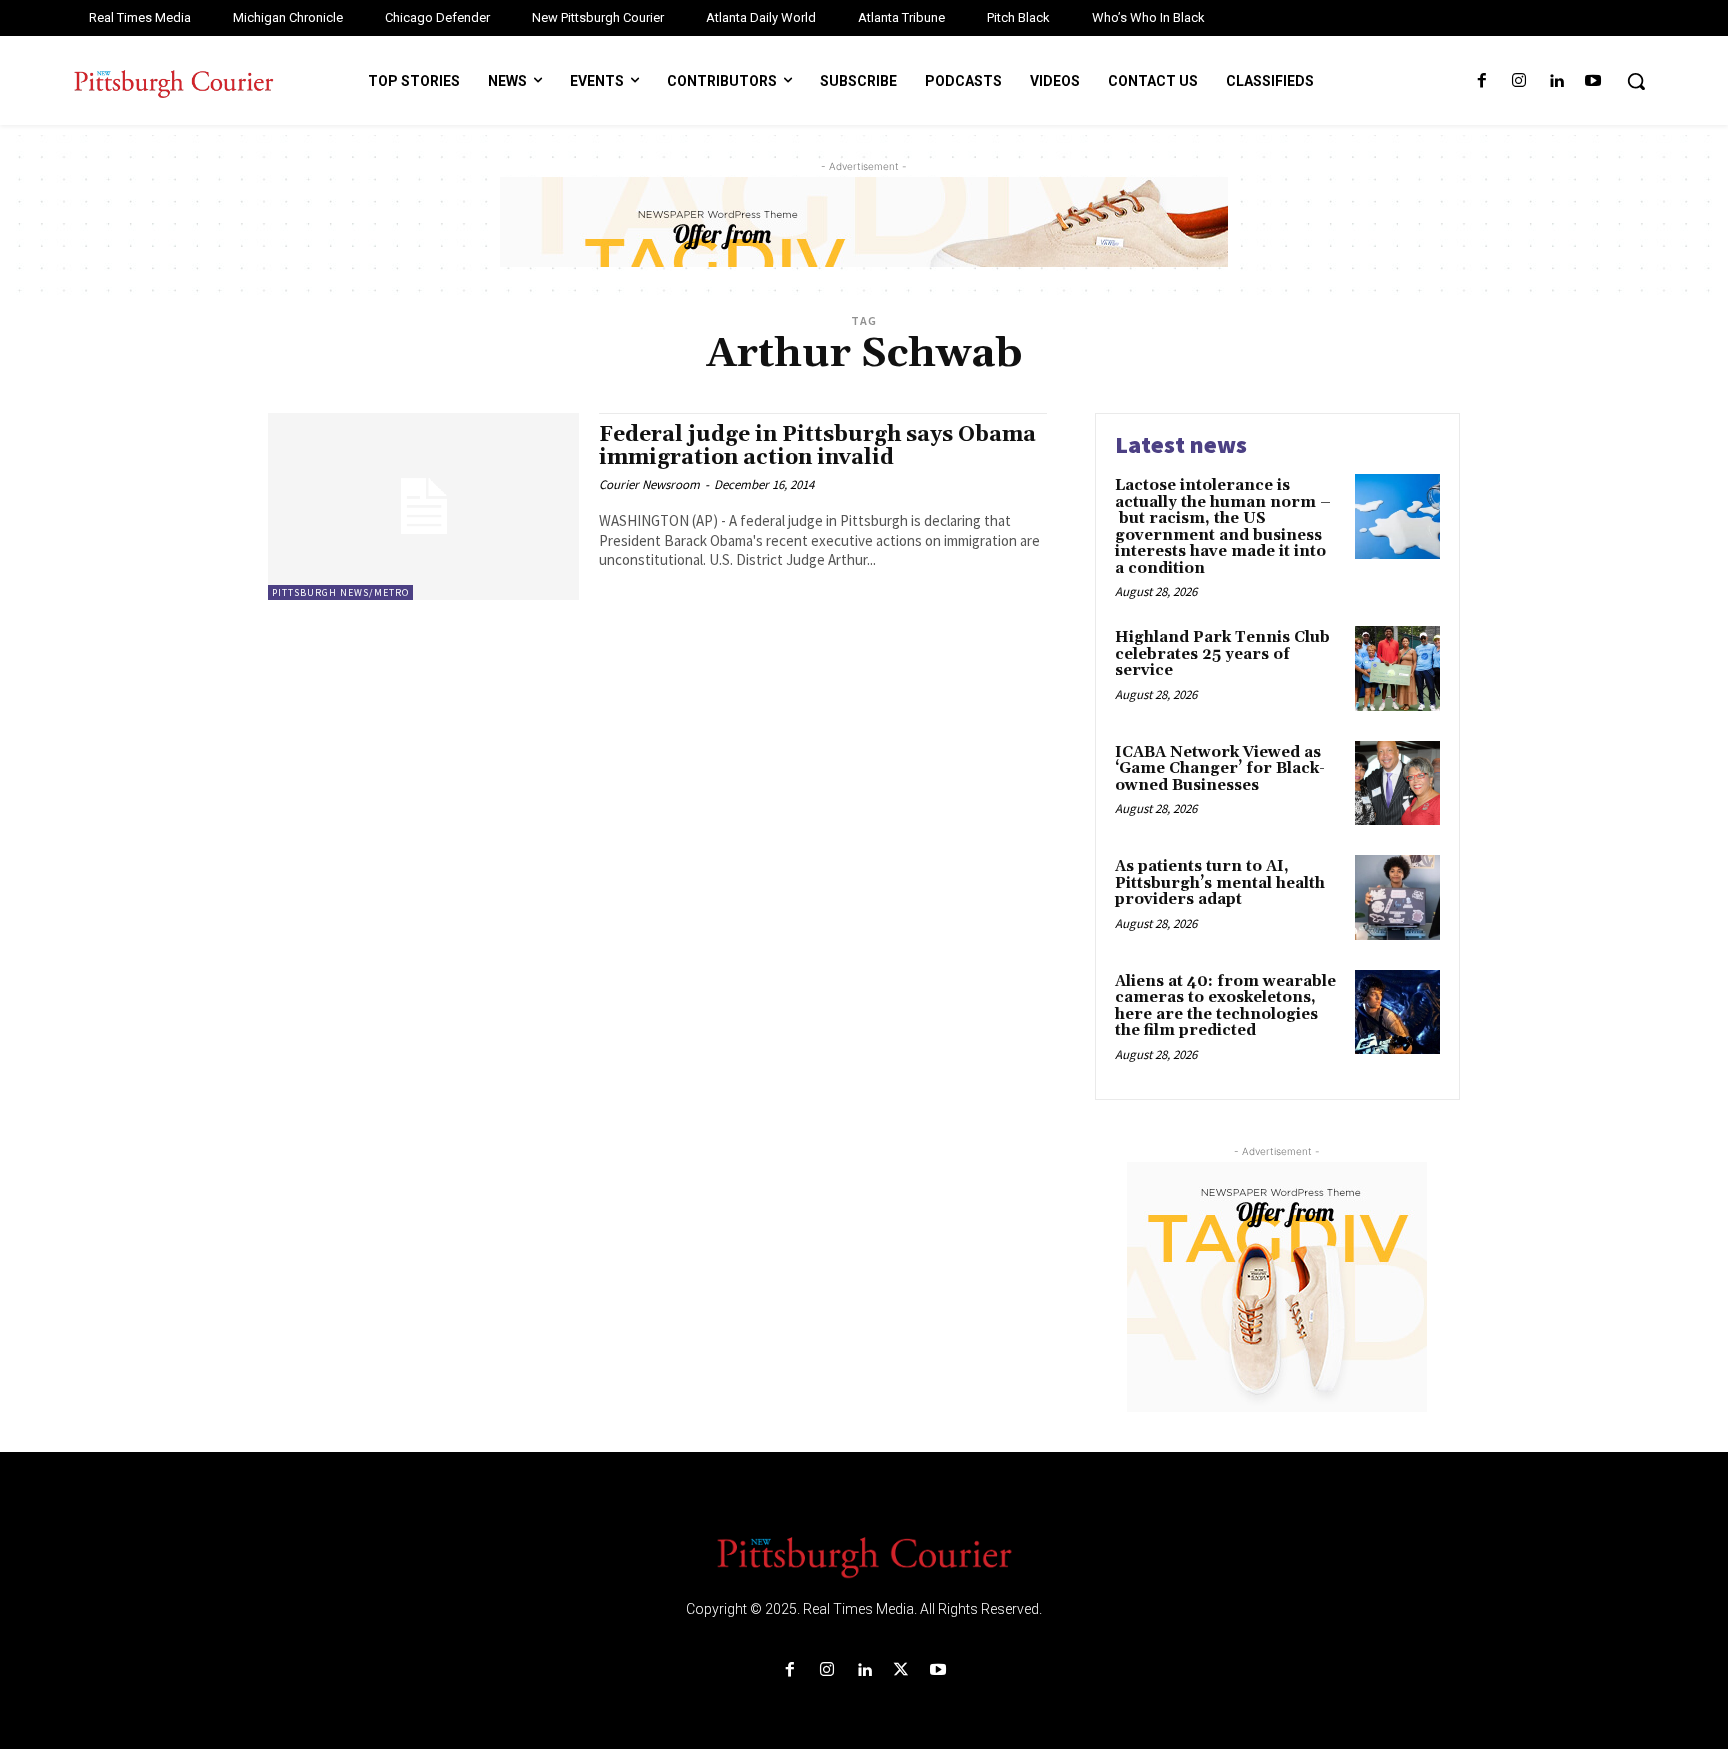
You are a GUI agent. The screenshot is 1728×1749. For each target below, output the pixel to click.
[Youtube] (1593, 81)
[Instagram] (1518, 81)
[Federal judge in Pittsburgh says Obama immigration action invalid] (423, 506)
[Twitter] (901, 1670)
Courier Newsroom (649, 484)
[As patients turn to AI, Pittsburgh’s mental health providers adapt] (1397, 897)
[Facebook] (1481, 81)
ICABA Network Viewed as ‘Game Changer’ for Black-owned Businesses (1220, 769)
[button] (1636, 81)
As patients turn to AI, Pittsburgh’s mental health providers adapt (1220, 883)
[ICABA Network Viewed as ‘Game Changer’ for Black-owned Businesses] (1397, 783)
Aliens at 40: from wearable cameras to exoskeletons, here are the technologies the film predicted (1225, 1006)
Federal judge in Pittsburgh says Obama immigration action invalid (817, 446)
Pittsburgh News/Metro (340, 592)
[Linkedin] (1556, 81)
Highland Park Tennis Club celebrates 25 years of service (1222, 654)
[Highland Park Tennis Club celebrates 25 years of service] (1397, 668)
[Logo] (864, 1556)
